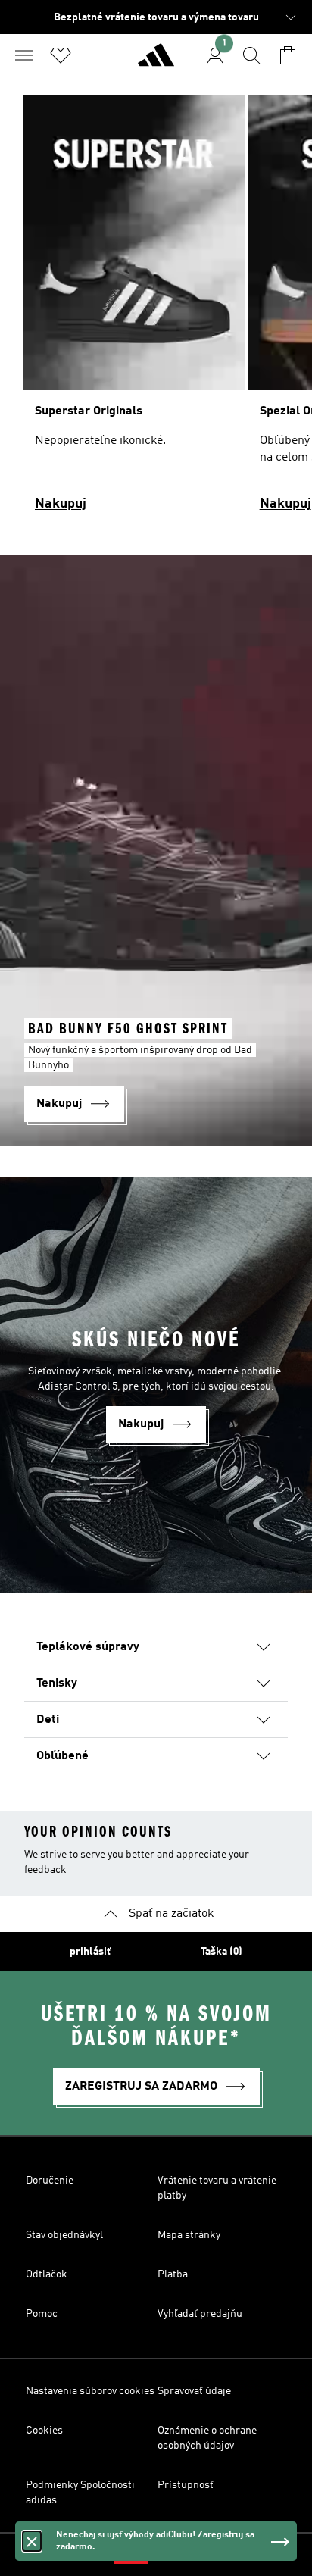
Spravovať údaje (194, 2391)
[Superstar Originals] (134, 310)
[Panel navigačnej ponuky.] (24, 55)
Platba (173, 2274)
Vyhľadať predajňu (200, 2314)
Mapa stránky (189, 2235)
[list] (156, 310)
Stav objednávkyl (64, 2235)
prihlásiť (90, 1952)
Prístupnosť (186, 2485)
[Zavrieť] (32, 2541)
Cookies (44, 2431)
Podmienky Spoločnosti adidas (80, 2493)
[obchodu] (156, 61)
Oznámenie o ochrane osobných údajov (207, 2438)
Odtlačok (47, 2274)
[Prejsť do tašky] (288, 55)
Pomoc (42, 2314)
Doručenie (50, 2181)
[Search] (251, 55)
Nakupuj (61, 504)
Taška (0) (222, 1952)
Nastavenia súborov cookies (90, 2391)
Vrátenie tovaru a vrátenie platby (217, 2188)
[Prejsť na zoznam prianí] (61, 55)
